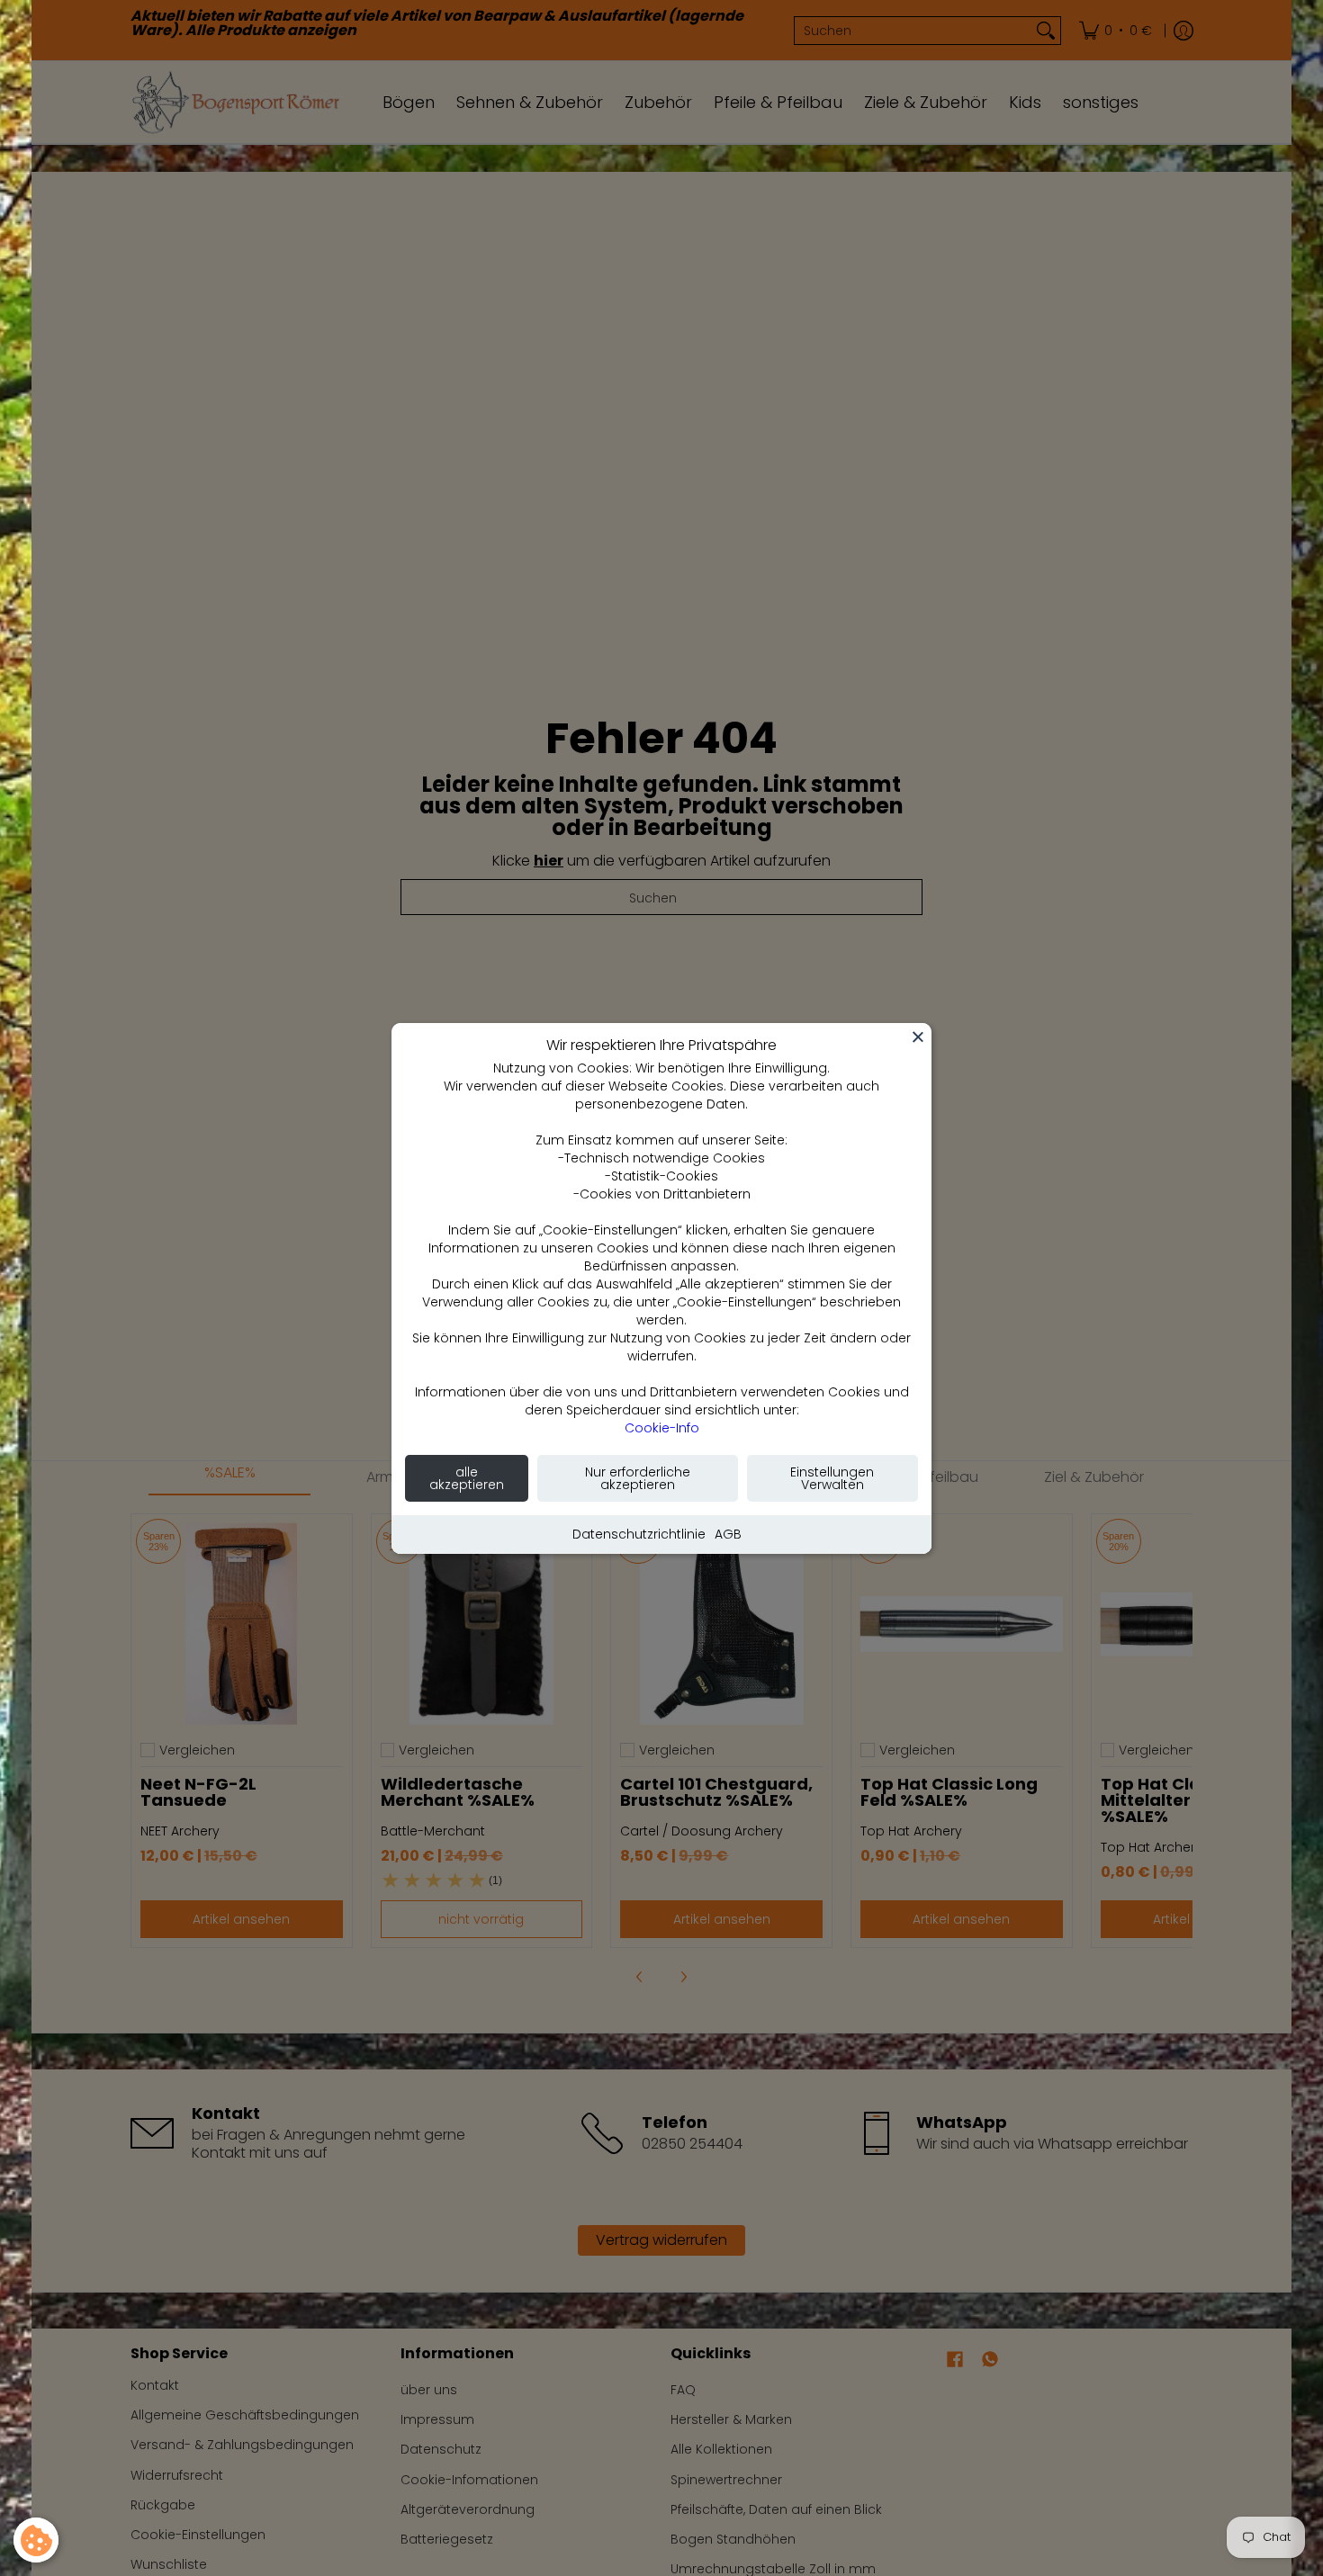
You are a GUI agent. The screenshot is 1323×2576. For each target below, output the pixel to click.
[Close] (918, 1037)
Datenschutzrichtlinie (639, 1534)
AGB (728, 1534)
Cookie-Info (662, 1428)
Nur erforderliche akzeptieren (638, 1478)
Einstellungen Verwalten (832, 1478)
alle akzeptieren (467, 1478)
